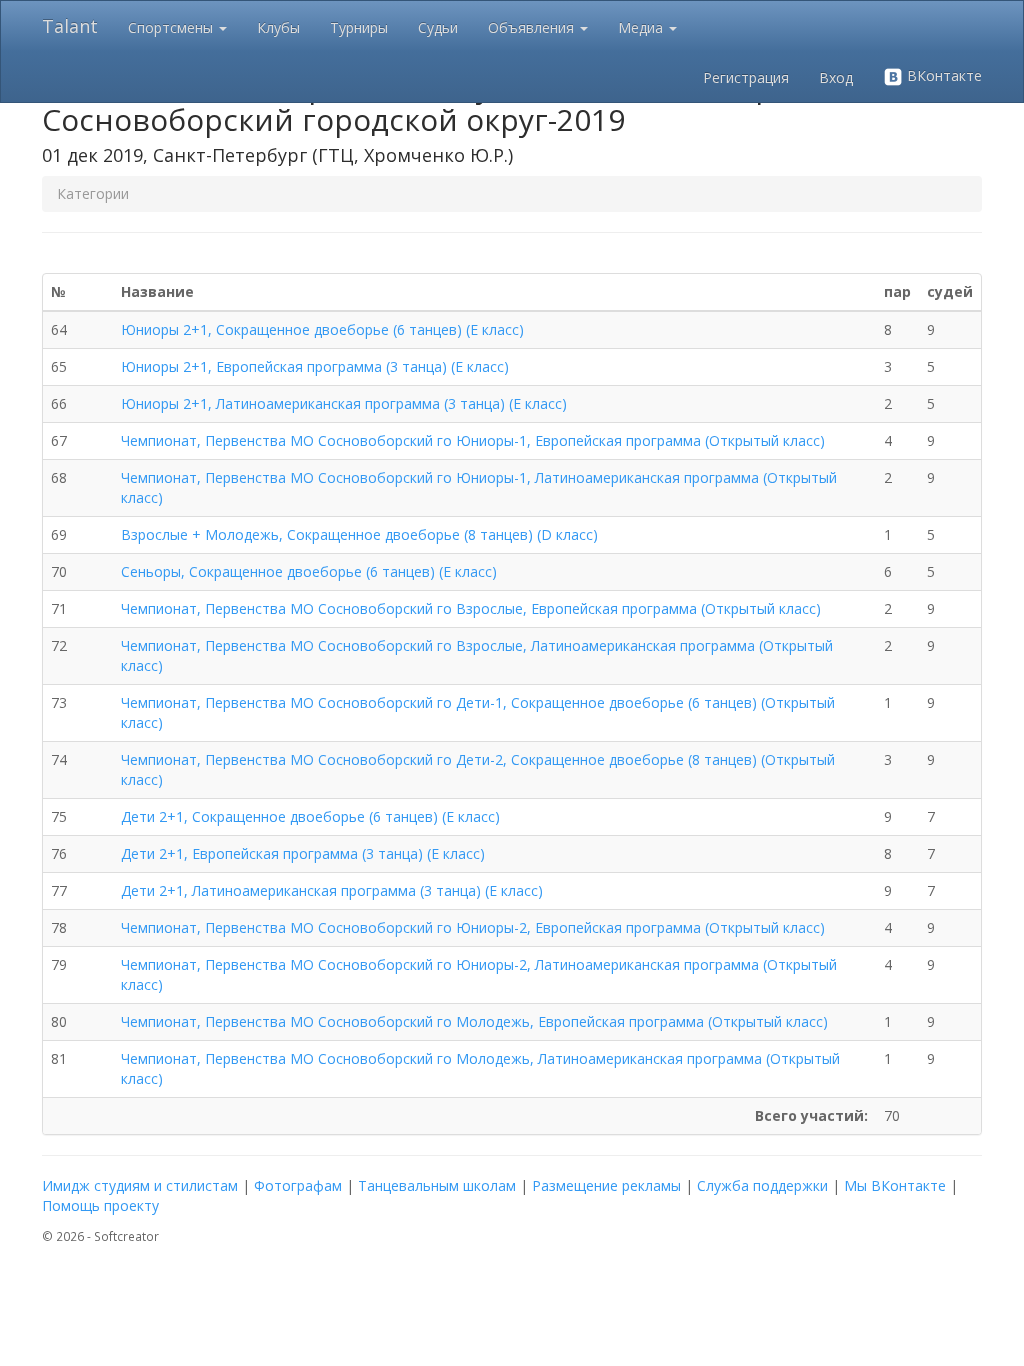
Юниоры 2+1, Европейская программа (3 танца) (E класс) (315, 366)
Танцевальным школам (437, 1185)
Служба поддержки (762, 1185)
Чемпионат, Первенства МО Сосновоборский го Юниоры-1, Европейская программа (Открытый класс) (473, 440)
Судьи (438, 27)
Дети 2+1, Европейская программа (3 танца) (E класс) (303, 853)
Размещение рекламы (606, 1185)
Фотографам (298, 1185)
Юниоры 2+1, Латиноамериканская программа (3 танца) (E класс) (344, 403)
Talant (70, 26)
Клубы (278, 27)
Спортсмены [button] (172, 27)
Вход (836, 77)
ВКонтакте (942, 75)
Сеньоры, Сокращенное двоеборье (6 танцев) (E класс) (309, 571)
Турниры (359, 27)
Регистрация (746, 77)
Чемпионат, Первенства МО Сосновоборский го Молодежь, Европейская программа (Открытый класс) (474, 1021)
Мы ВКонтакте (895, 1185)
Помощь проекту (100, 1205)
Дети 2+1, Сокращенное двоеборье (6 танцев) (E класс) (310, 816)
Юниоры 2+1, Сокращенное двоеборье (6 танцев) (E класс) (322, 329)
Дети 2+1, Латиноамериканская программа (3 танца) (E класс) (332, 890)
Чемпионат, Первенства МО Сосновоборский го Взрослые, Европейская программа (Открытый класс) (471, 608)
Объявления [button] (533, 27)
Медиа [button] (642, 27)
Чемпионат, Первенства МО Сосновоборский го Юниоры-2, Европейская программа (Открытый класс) (473, 927)
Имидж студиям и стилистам (140, 1185)
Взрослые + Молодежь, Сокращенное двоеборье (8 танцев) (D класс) (359, 534)
